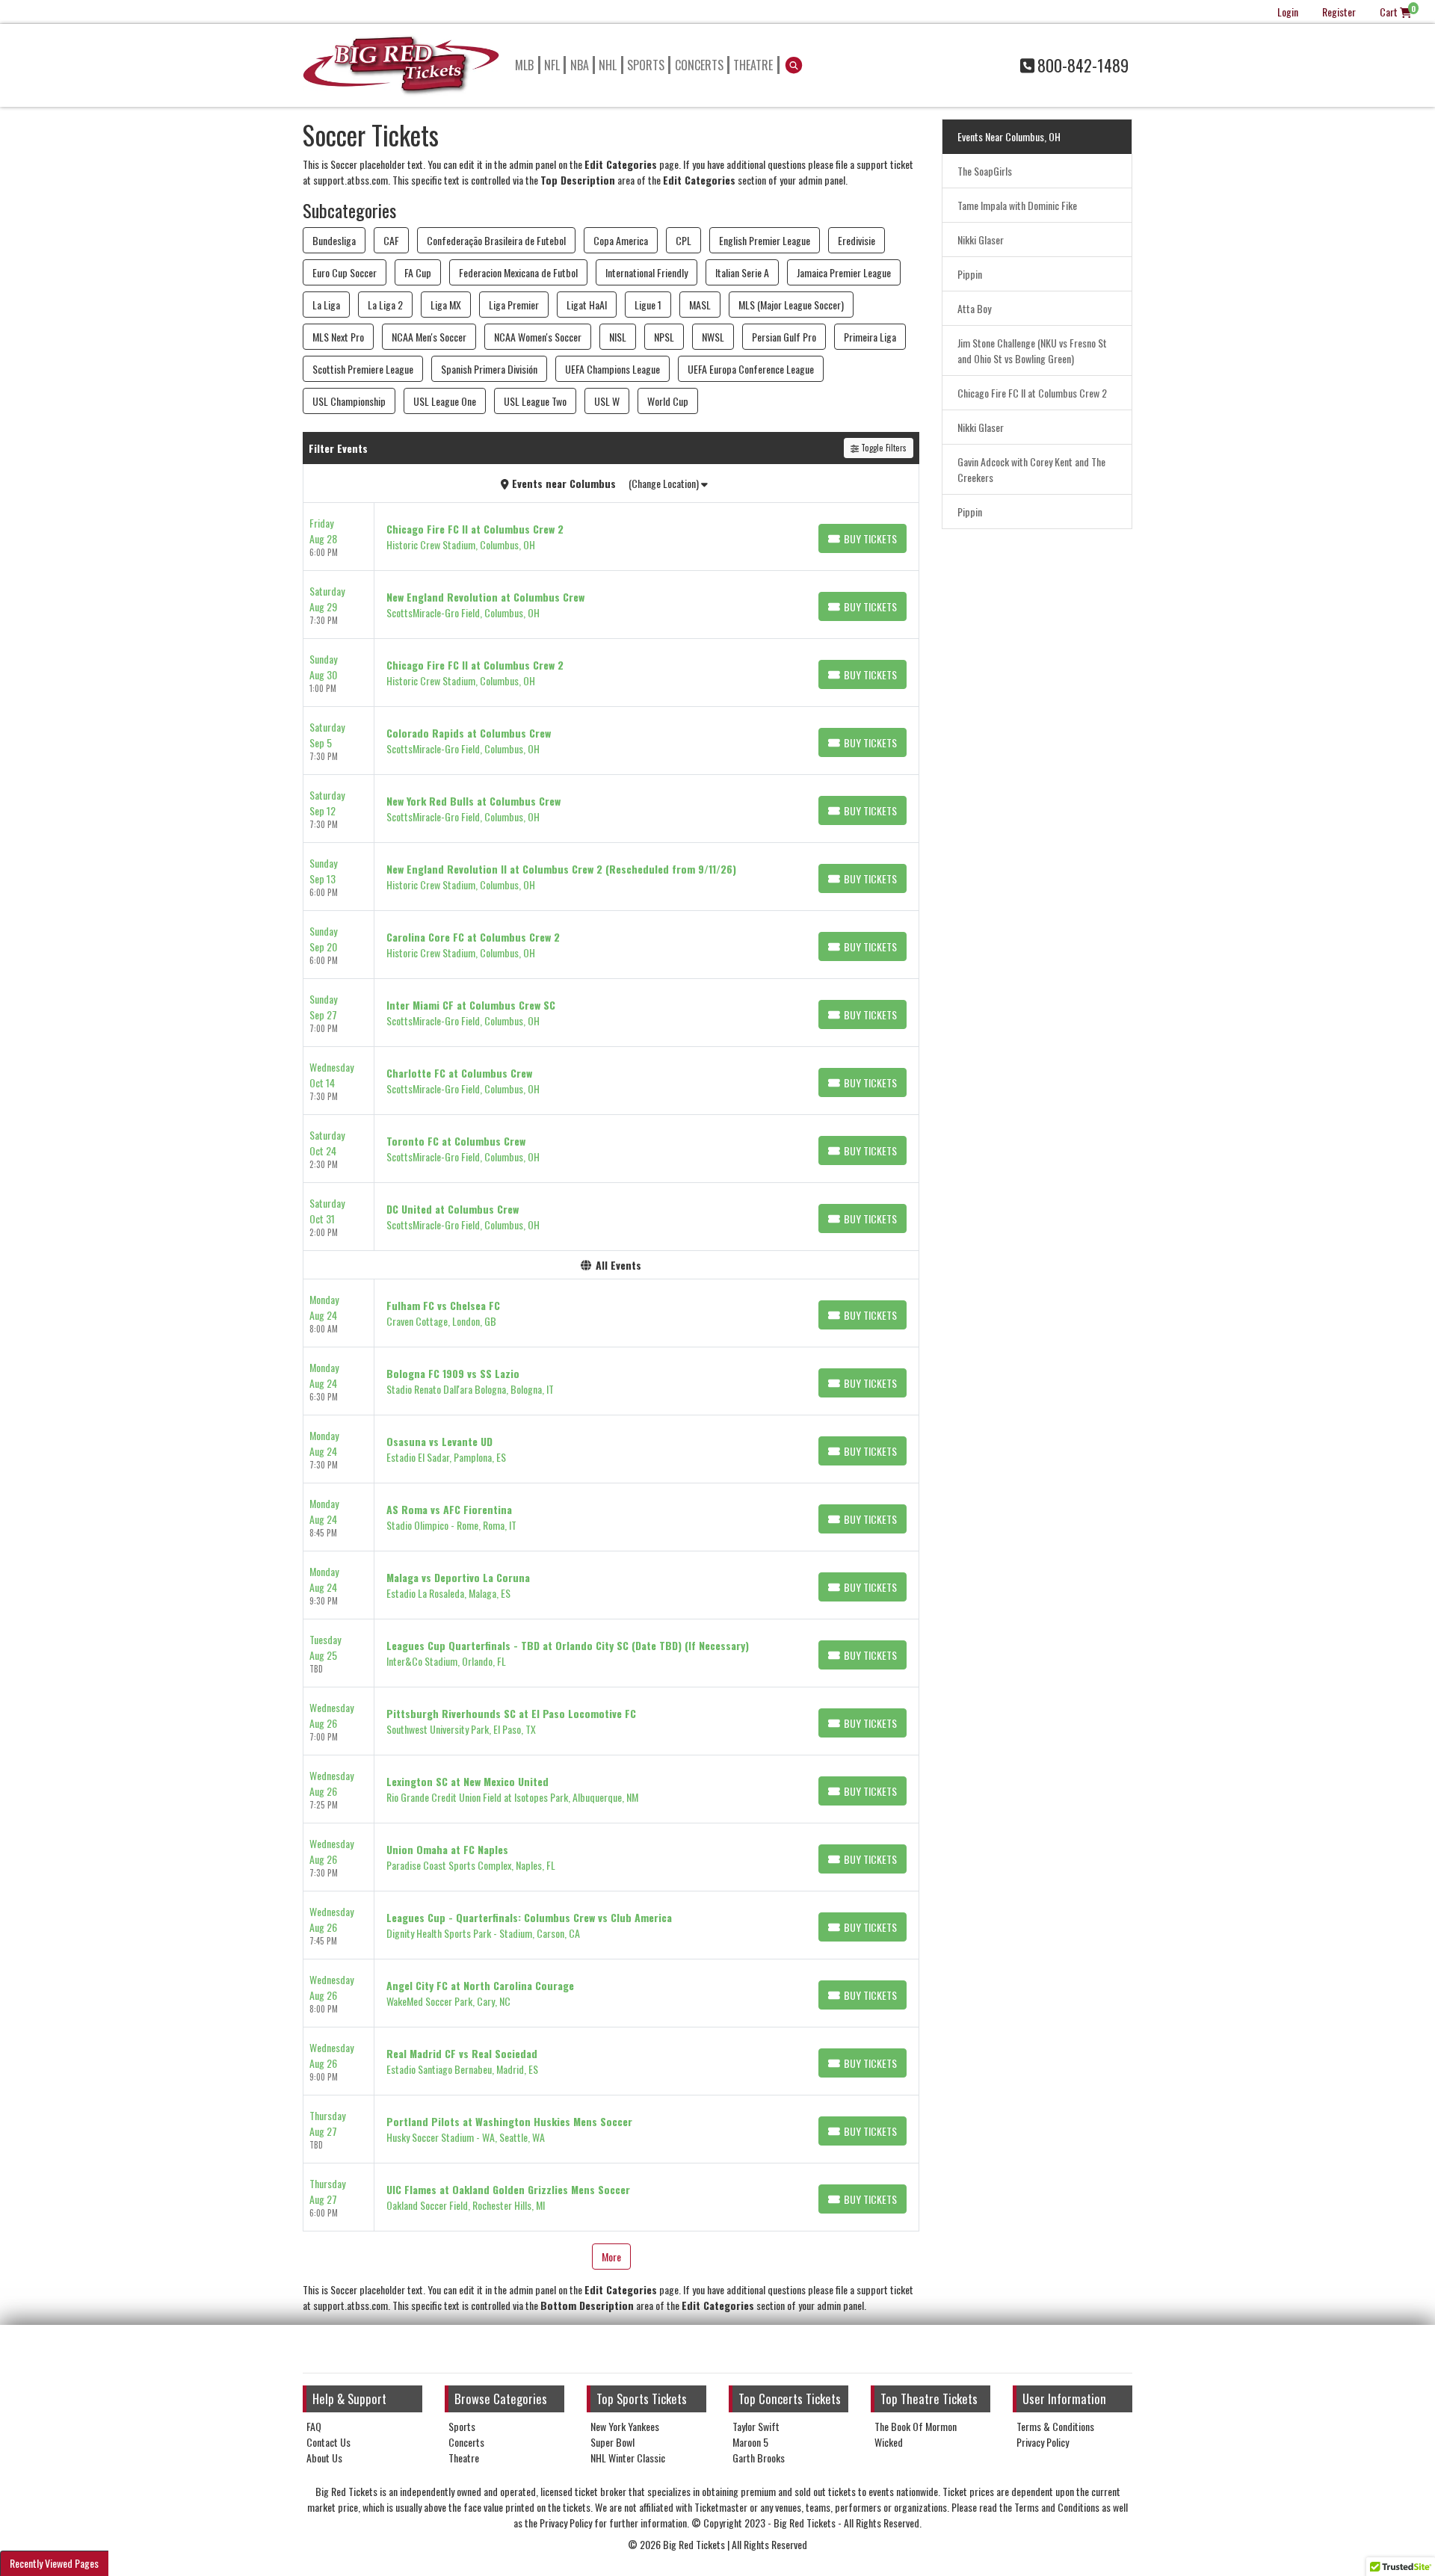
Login (1288, 12)
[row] (611, 537)
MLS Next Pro (338, 337)
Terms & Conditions (1055, 2426)
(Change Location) (665, 483)
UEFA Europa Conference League (751, 369)
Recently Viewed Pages (54, 2563)
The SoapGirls (985, 171)
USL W (607, 401)
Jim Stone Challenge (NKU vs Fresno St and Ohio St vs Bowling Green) (1032, 350)
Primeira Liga (870, 337)
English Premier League (765, 240)
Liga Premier (514, 305)
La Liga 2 (385, 305)
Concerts (699, 65)
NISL (618, 337)
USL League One (445, 401)
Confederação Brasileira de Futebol (496, 240)
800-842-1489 (1083, 65)
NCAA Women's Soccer (538, 337)
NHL (608, 65)
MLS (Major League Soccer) (791, 305)
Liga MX (446, 305)
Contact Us (328, 2442)
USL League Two (535, 401)
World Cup (668, 401)
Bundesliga (334, 240)
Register (1339, 12)
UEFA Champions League (612, 369)
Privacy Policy (1043, 2442)
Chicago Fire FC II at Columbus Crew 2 (1032, 393)
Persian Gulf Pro (784, 337)
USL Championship (349, 401)
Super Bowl (612, 2442)
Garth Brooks (759, 2458)
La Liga (326, 305)
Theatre (753, 65)
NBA (580, 65)
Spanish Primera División (489, 369)
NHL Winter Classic (628, 2458)
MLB (524, 65)
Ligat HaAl (587, 305)
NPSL (664, 337)
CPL (683, 240)
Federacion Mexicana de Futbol (518, 272)
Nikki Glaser (981, 240)
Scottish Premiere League (363, 369)
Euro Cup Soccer (345, 272)
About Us (324, 2458)
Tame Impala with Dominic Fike (1017, 205)
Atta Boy (974, 308)
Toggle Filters (883, 448)
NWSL (713, 337)
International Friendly (646, 272)
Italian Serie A (742, 272)
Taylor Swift (756, 2426)
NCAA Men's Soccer (429, 337)
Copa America (621, 240)
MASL (700, 305)
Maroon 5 (750, 2442)
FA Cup (418, 272)
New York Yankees (625, 2426)
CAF (391, 240)
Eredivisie (857, 240)
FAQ (314, 2426)
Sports (646, 65)
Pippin (970, 274)
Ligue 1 (648, 305)
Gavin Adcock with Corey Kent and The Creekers (1031, 469)
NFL (552, 65)
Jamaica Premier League (844, 272)
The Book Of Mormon (916, 2426)
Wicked (889, 2442)
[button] (794, 65)
